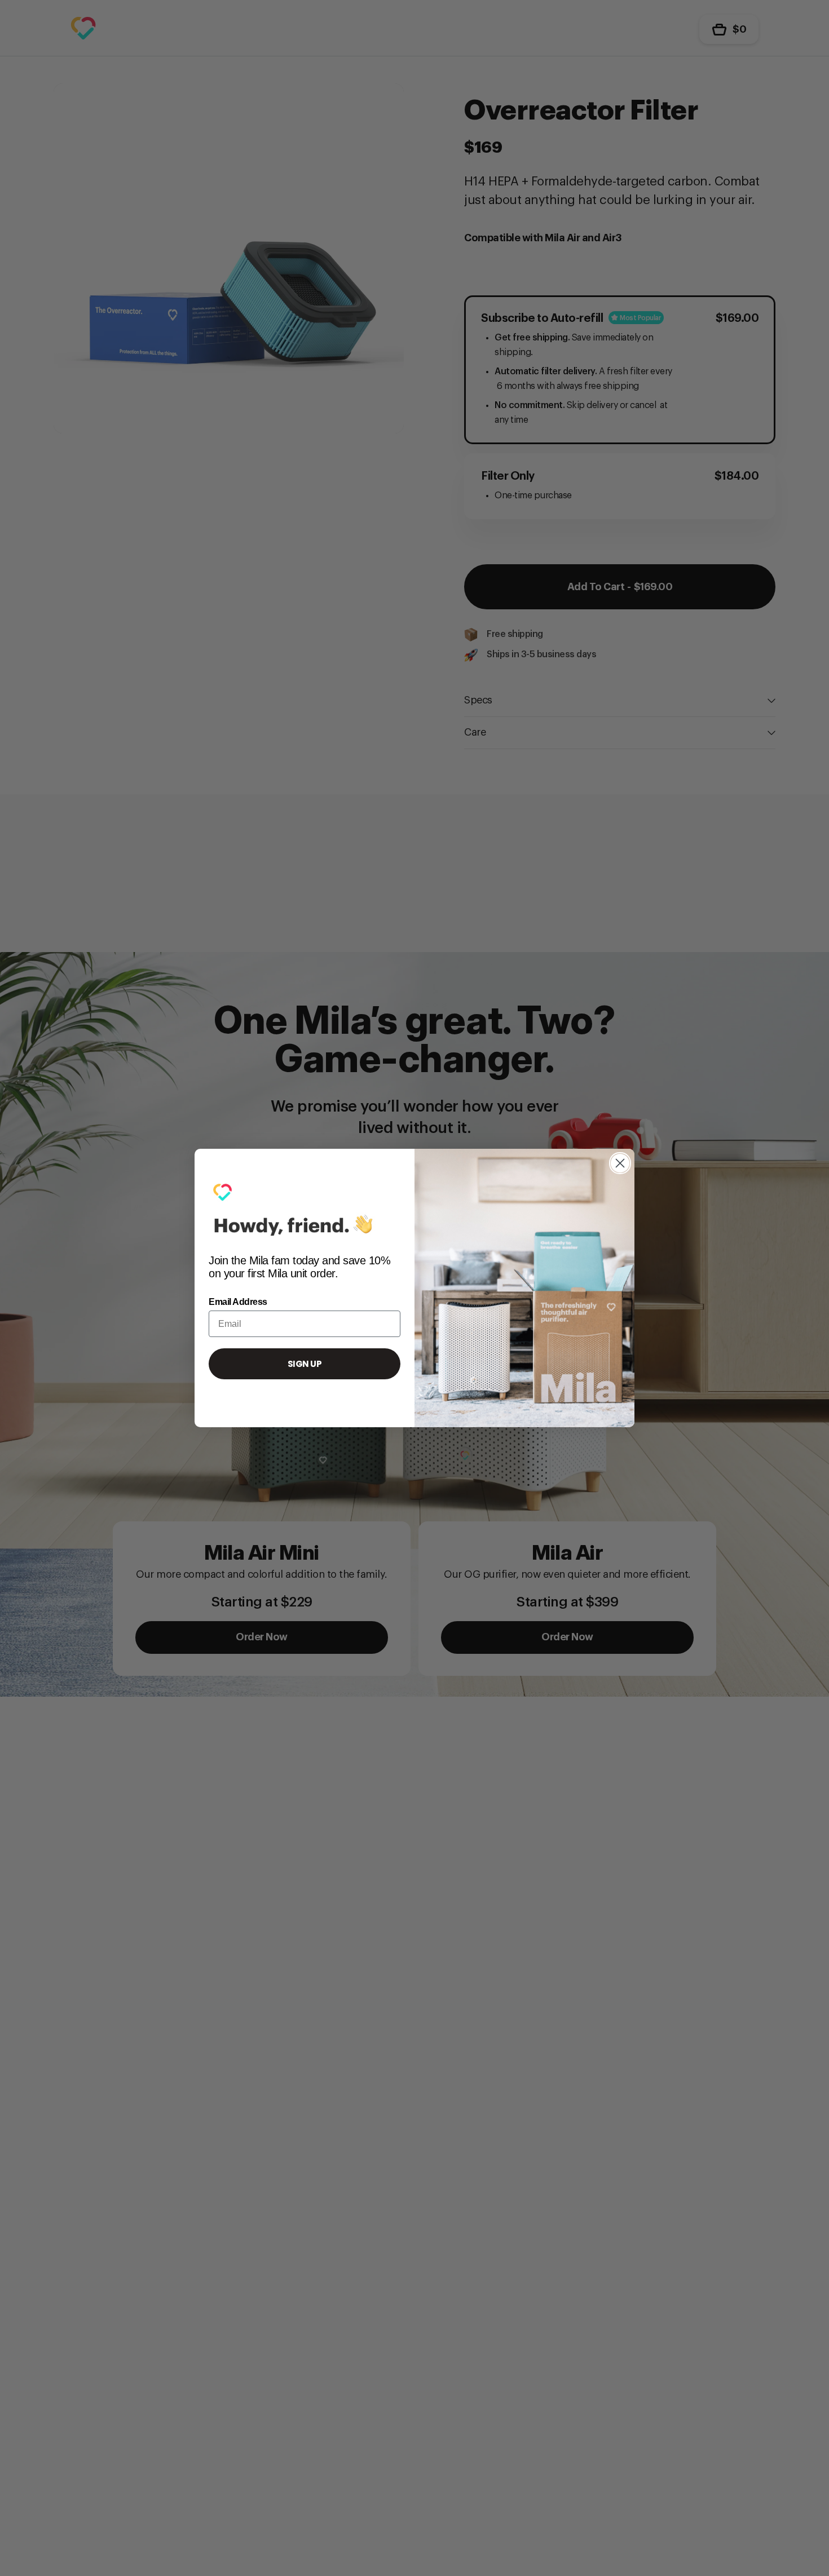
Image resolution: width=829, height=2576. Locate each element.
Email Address (238, 1302)
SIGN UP (305, 1364)
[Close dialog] (620, 1163)
